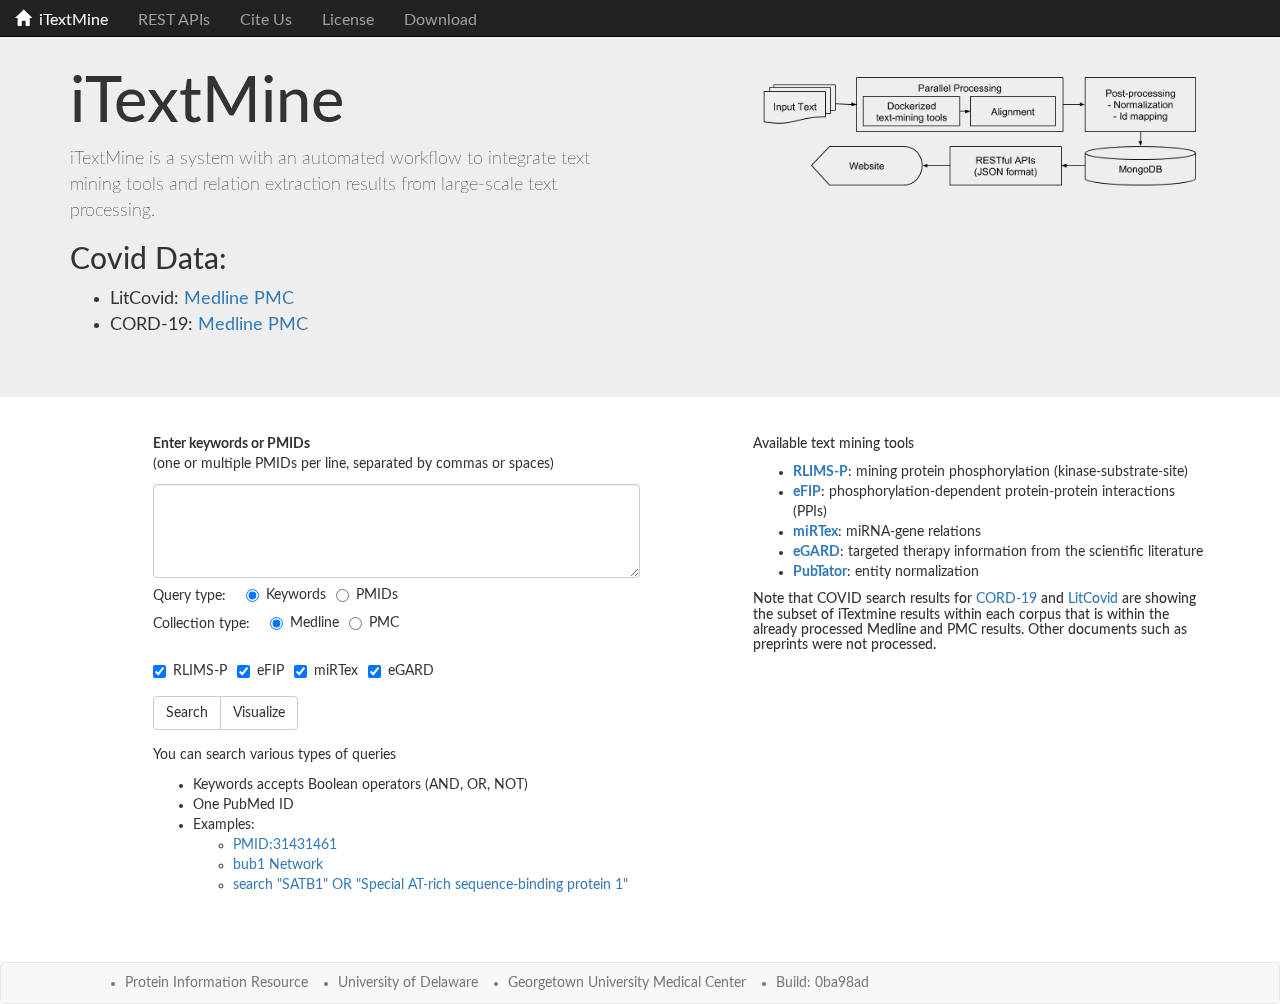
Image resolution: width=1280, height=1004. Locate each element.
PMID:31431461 (285, 845)
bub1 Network (278, 865)
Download (440, 20)
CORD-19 (1006, 599)
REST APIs (174, 20)
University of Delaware (408, 983)
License (348, 20)
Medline (214, 299)
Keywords (296, 595)
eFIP (270, 671)
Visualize (259, 713)
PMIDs (377, 595)
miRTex (336, 671)
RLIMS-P (200, 671)
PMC (271, 299)
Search (187, 713)
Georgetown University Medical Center (627, 983)
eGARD (411, 671)
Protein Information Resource (216, 983)
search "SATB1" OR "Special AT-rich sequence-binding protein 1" (430, 885)
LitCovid (1093, 599)
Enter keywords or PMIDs (231, 444)
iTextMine (69, 20)
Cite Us (266, 20)
